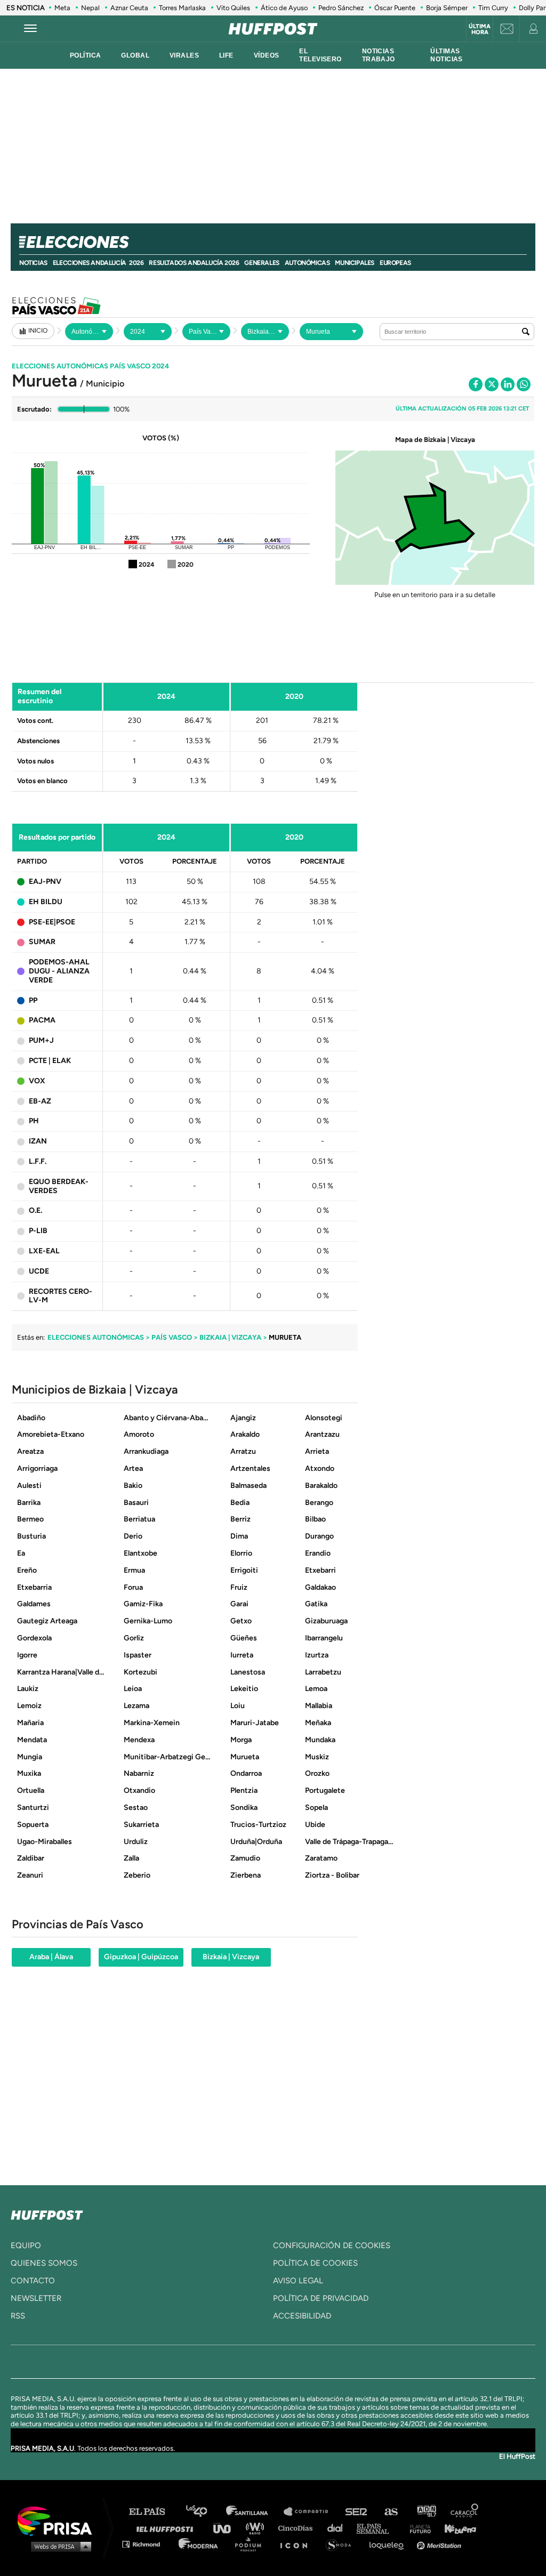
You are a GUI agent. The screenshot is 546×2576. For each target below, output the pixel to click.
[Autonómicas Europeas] (89, 332)
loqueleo (389, 2544)
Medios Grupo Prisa (58, 2546)
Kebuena (455, 2528)
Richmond (147, 2544)
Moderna (199, 2544)
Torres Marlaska (182, 8)
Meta (62, 8)
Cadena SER (357, 2512)
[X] (492, 384)
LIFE (226, 55)
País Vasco (172, 1337)
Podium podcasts (252, 2544)
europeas (395, 263)
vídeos (267, 55)
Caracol (465, 2512)
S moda (342, 2544)
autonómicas (307, 263)
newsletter (36, 2298)
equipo (26, 2245)
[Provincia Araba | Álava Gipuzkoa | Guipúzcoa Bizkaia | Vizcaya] (265, 332)
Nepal (90, 8)
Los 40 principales (204, 2512)
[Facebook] (476, 384)
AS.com (391, 2512)
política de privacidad (321, 2298)
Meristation (440, 2544)
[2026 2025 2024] (148, 332)
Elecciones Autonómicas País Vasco (90, 366)
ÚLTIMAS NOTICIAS (446, 55)
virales (184, 55)
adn (426, 2512)
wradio (257, 2528)
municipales (355, 263)
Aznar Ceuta (129, 8)
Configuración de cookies (332, 2245)
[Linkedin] (508, 384)
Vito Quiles (233, 8)
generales (262, 263)
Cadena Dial (339, 2528)
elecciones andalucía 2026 (98, 263)
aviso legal (298, 2281)
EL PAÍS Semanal (378, 2528)
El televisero (320, 55)
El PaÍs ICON (298, 2544)
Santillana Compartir (311, 2512)
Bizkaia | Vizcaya (230, 1337)
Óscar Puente (395, 8)
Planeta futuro (417, 2528)
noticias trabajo (379, 55)
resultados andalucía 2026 (194, 263)
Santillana (254, 2512)
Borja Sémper (447, 8)
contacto (33, 2281)
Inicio (38, 331)
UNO (227, 2528)
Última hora (480, 29)
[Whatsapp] (524, 384)
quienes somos (44, 2263)
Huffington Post (167, 2528)
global (135, 55)
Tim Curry (493, 8)
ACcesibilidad (302, 2316)
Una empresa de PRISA (59, 2520)
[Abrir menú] (30, 29)
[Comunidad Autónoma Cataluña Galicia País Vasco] (206, 332)
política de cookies (315, 2263)
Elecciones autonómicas (96, 1337)
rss (18, 2316)
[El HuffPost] (273, 29)
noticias (33, 263)
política (85, 55)
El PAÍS (153, 2512)
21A (85, 305)
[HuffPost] (47, 2213)
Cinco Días (298, 2528)
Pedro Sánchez (341, 8)
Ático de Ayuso (284, 8)
